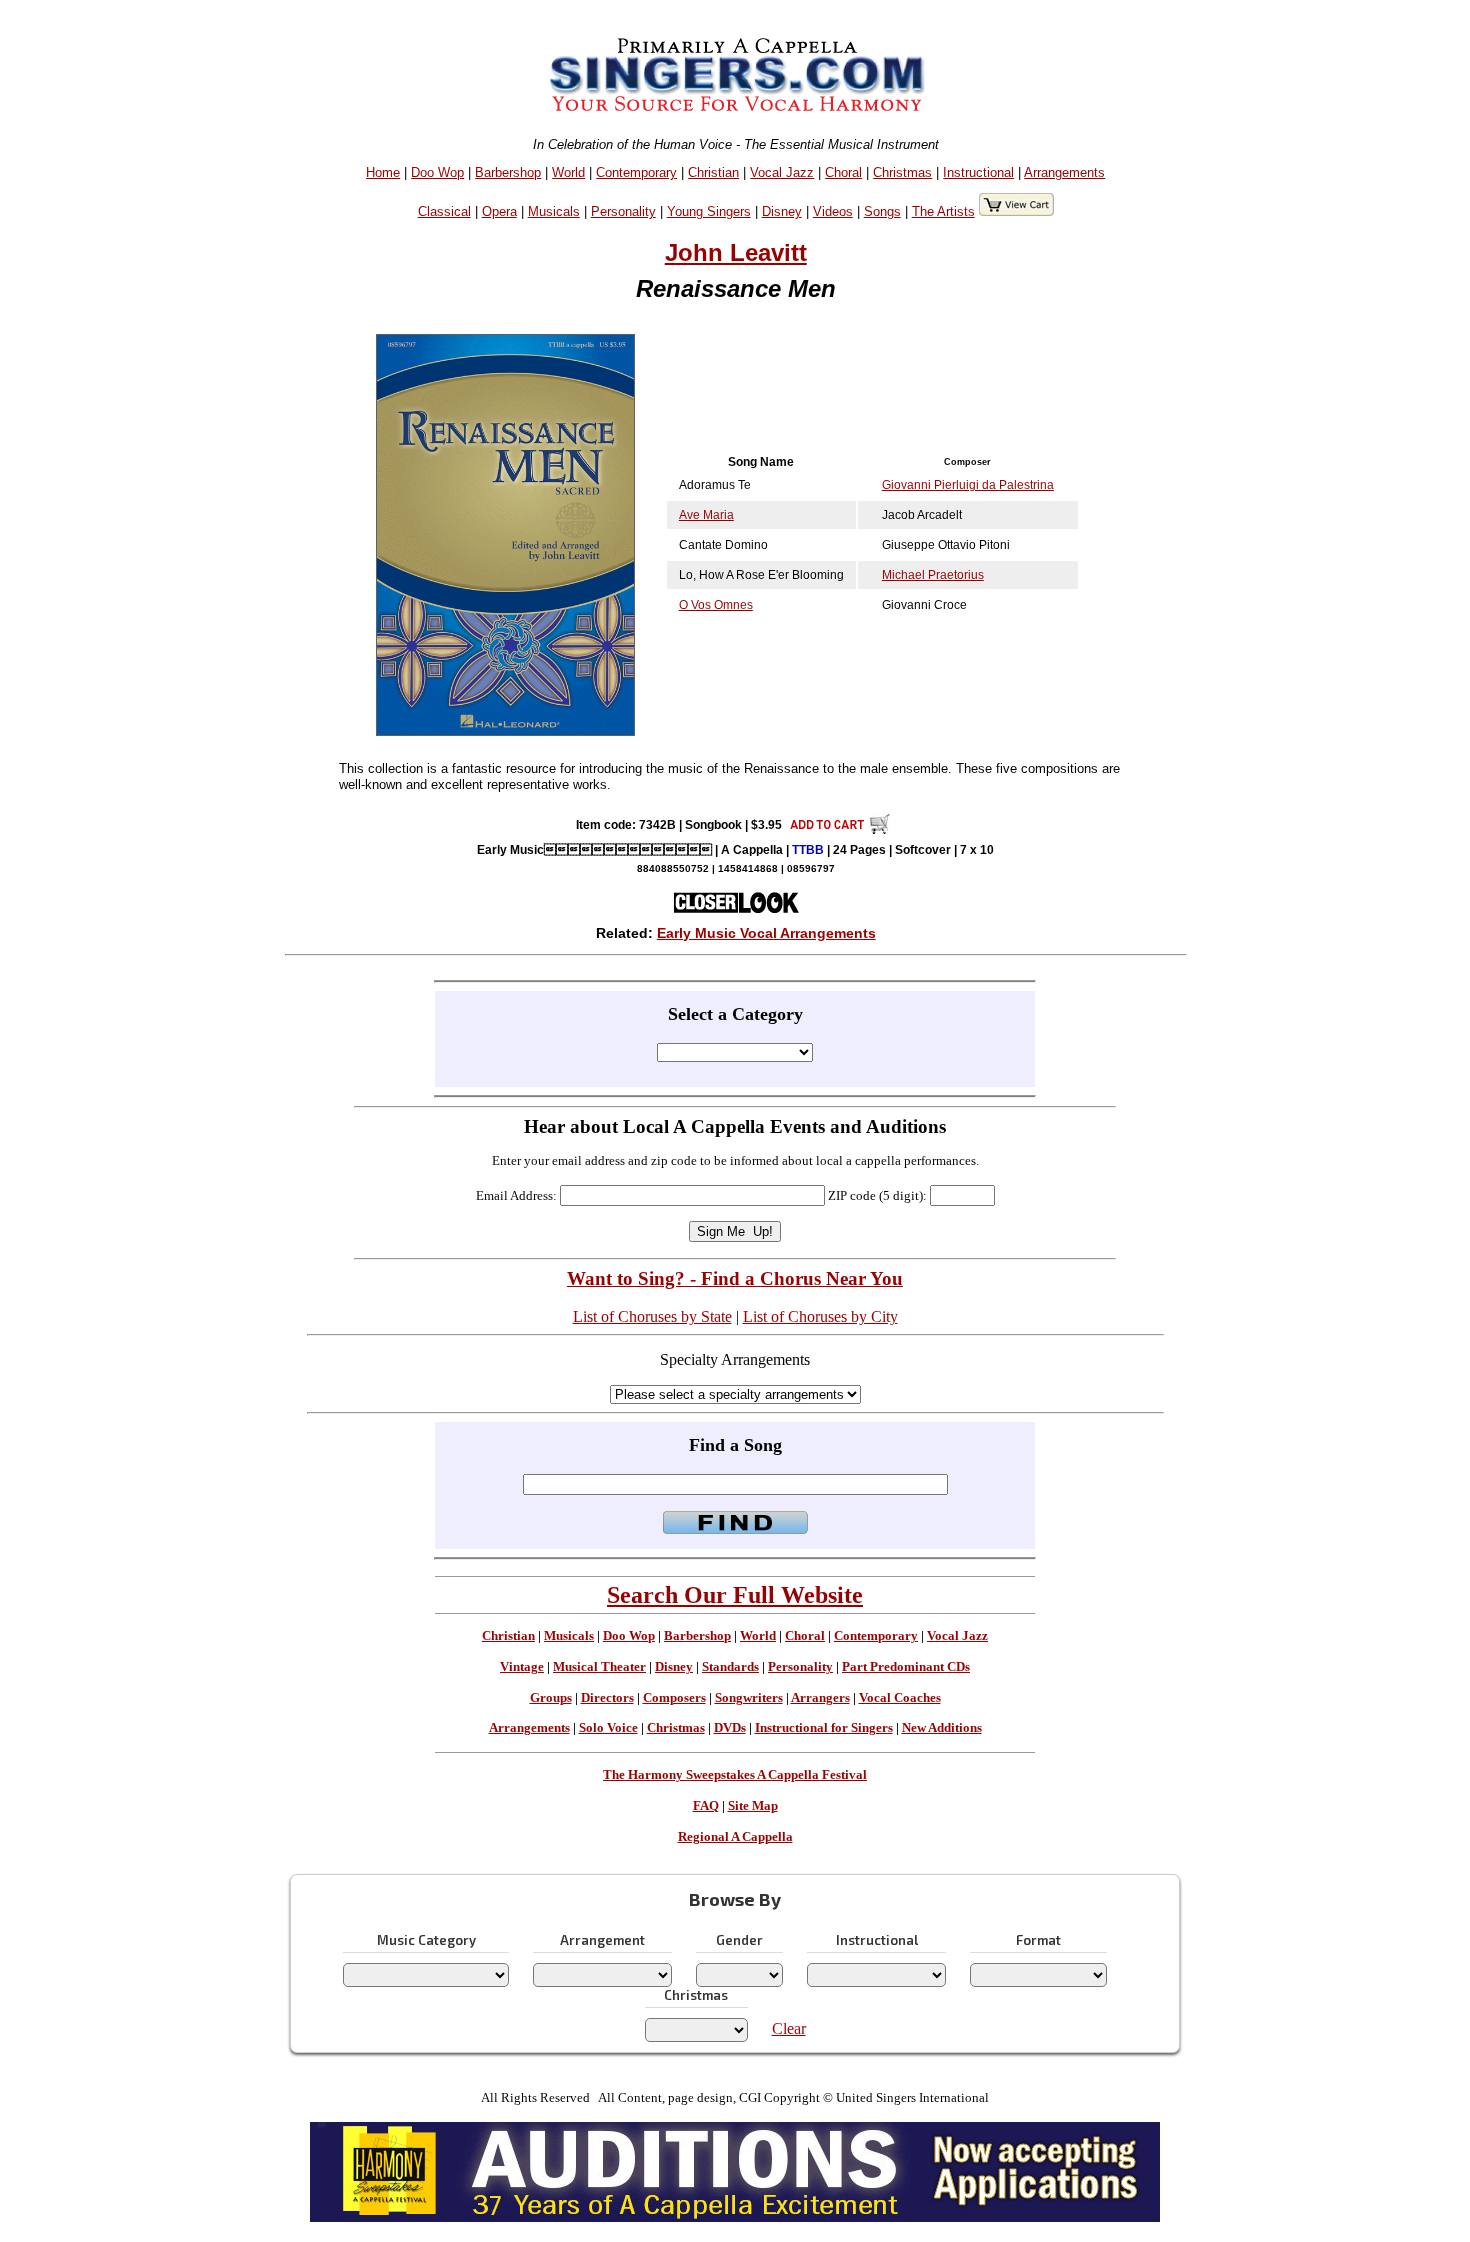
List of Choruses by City (820, 1316)
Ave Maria (706, 515)
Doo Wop (437, 172)
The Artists (943, 211)
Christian (713, 172)
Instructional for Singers (824, 1728)
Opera (499, 211)
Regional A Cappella (735, 1837)
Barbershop (508, 172)
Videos (833, 211)
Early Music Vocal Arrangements (766, 933)
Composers (674, 1698)
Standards (730, 1667)
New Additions (942, 1728)
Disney (782, 211)
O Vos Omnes (716, 605)
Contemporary (636, 172)
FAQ (706, 1806)
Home (383, 172)
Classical (444, 211)
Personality (623, 211)
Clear (789, 2028)
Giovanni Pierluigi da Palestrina (968, 485)
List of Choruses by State (652, 1316)
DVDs (730, 1728)
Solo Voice (608, 1728)
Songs (882, 211)
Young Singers (709, 211)
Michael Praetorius (933, 575)
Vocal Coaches (900, 1698)
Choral (843, 172)
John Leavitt (736, 252)
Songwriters (749, 1698)
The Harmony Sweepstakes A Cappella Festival (735, 1775)
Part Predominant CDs (906, 1667)
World (568, 172)
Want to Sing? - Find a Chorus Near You (735, 1278)
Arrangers (820, 1698)
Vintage (522, 1667)
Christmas (902, 172)
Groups (551, 1698)
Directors (607, 1698)
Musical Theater (599, 1667)
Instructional (978, 172)
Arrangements (1064, 172)
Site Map (753, 1806)
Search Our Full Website (735, 1595)
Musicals (554, 211)
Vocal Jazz (782, 172)
